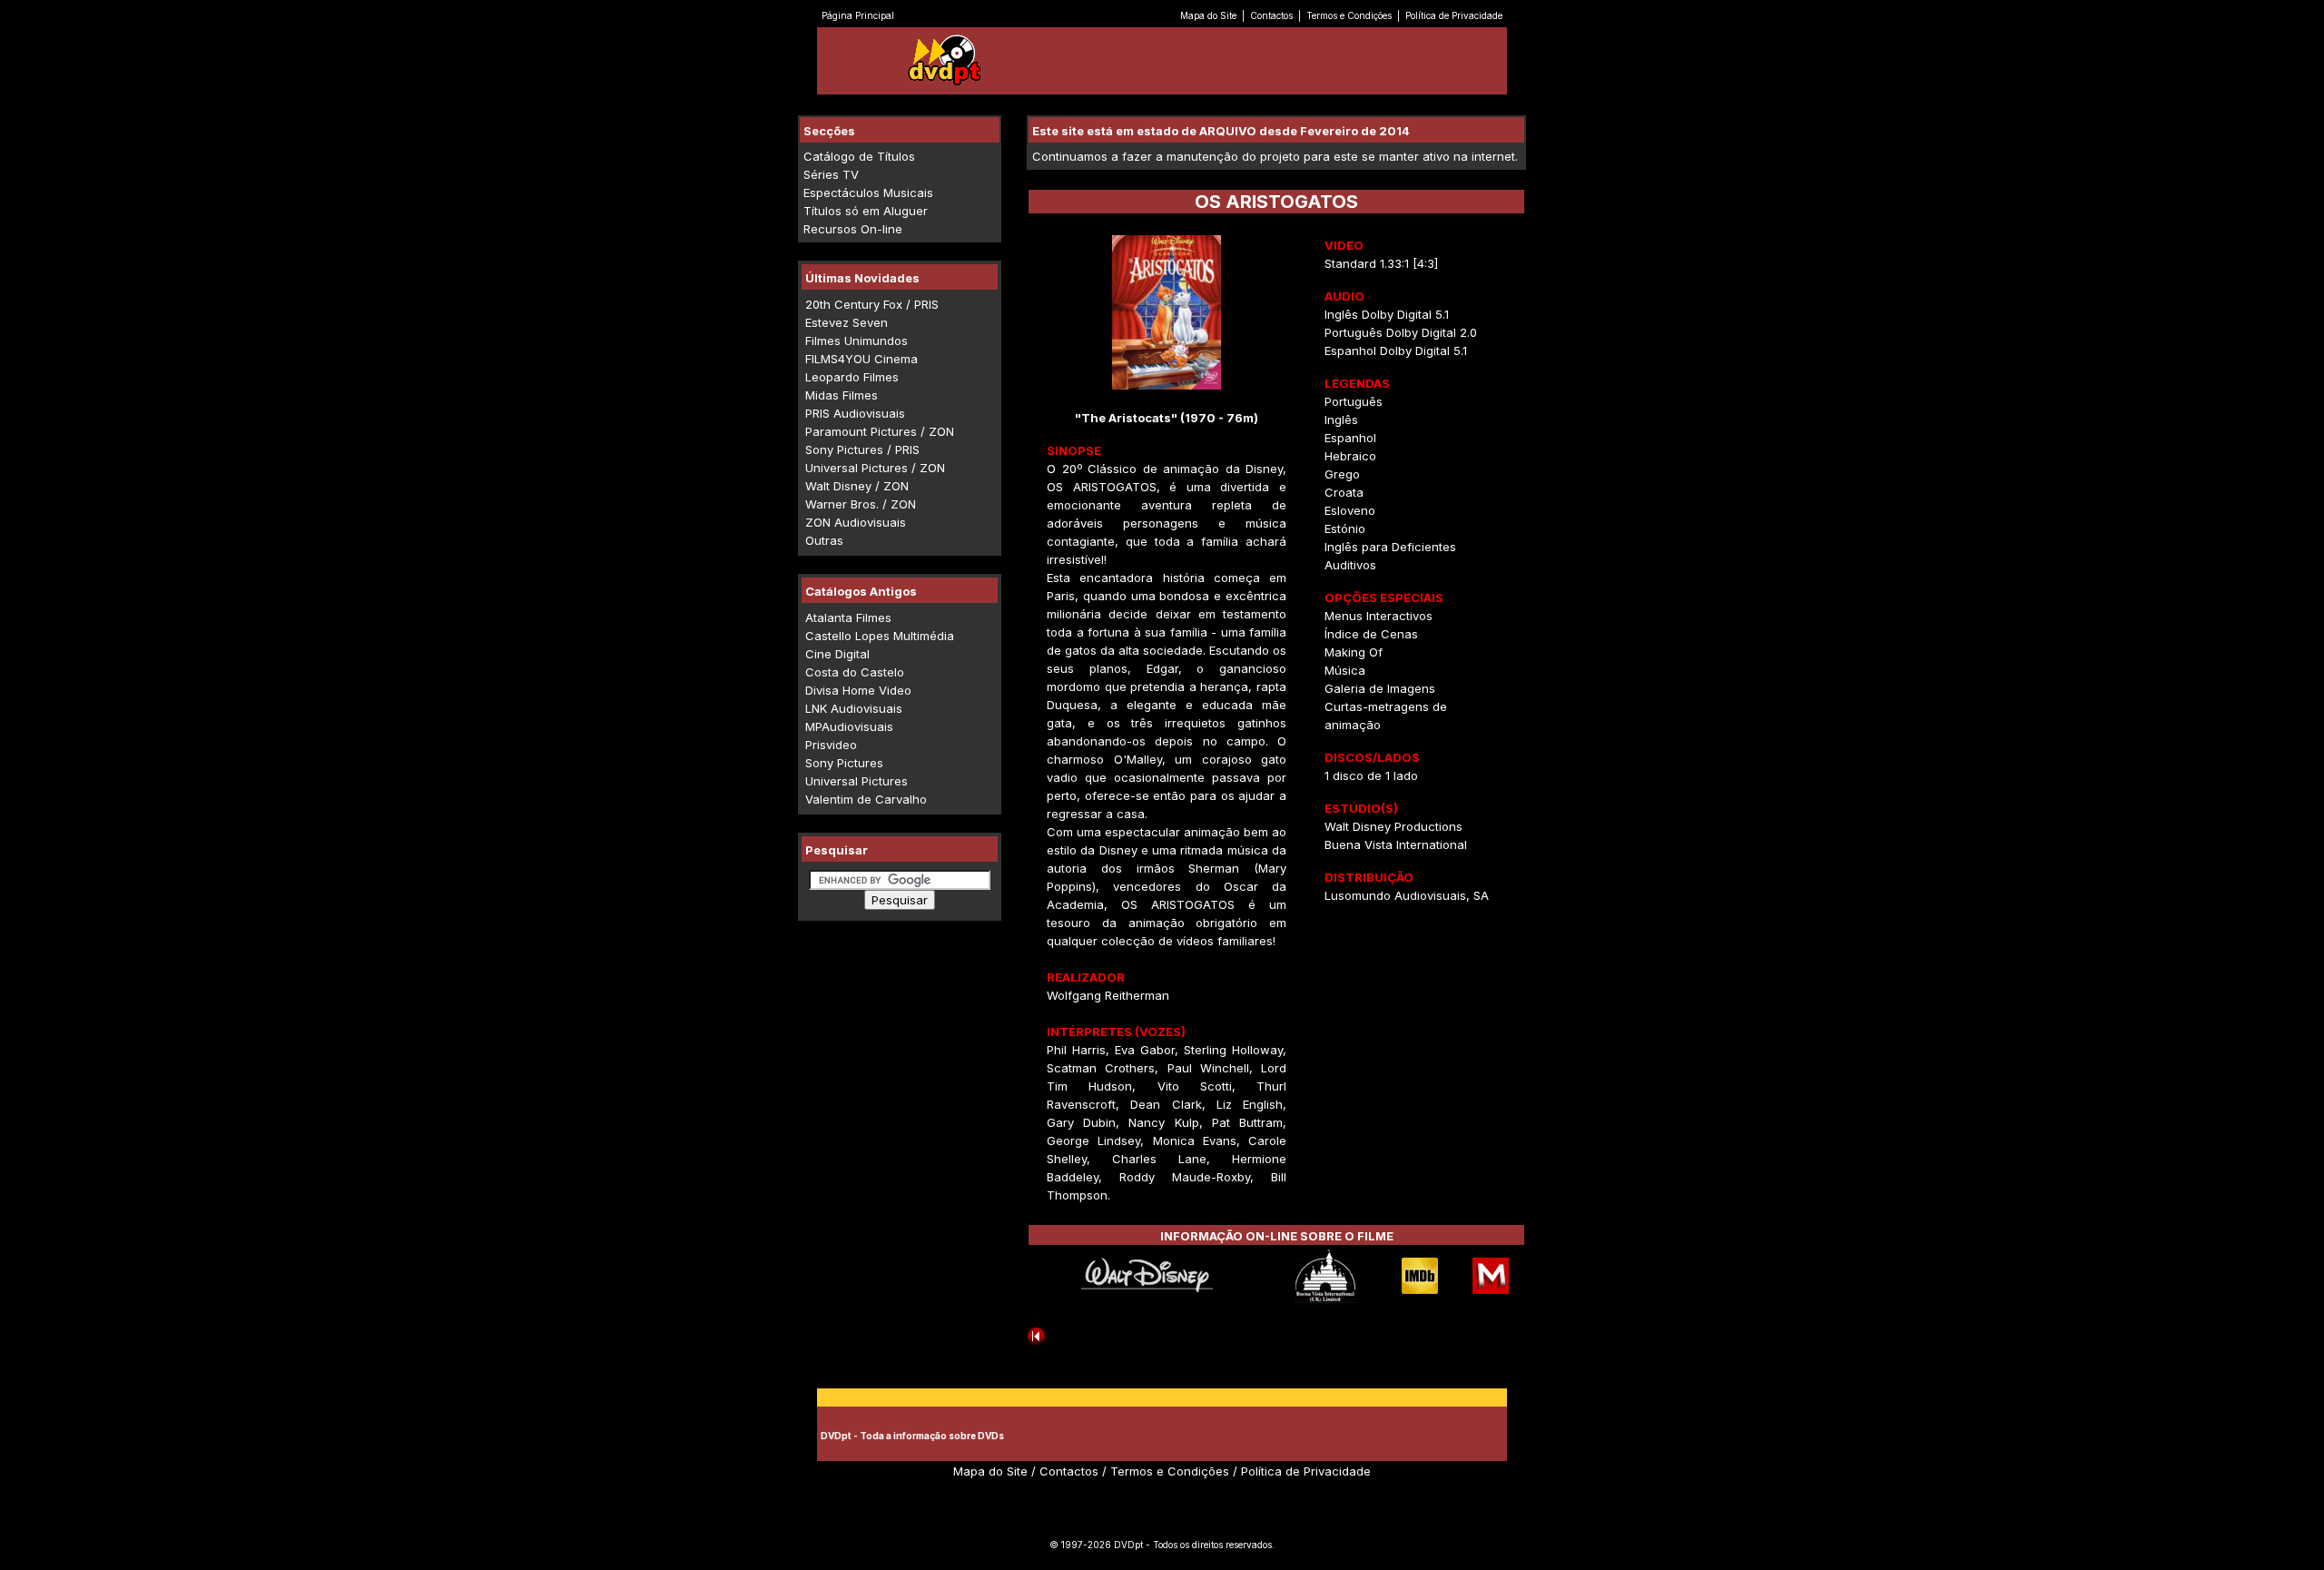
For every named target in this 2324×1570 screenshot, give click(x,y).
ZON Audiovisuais (856, 522)
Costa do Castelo (855, 672)
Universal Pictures (857, 781)
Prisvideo (831, 745)
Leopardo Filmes (852, 377)
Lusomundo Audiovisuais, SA (1407, 895)
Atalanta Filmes (848, 617)
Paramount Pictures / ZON (880, 431)
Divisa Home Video (858, 690)
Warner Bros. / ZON (861, 504)
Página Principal (858, 15)
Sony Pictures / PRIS (862, 449)
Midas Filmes (842, 395)
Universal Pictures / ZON (875, 468)
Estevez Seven (847, 322)
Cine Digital (837, 654)
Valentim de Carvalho (866, 799)
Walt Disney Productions (1393, 826)
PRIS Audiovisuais (855, 413)
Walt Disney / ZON (857, 486)
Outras (824, 540)
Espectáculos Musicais (868, 193)
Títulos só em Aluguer (866, 211)
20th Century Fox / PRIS (872, 304)
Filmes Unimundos (857, 341)
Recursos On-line (853, 229)
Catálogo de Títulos (859, 156)
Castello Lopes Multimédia (880, 636)
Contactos (1271, 15)
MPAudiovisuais (849, 726)
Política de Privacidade (1454, 15)
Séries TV (831, 174)
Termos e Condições (1349, 15)
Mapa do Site (1208, 15)
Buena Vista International (1396, 844)
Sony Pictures (844, 763)
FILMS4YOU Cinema (862, 359)
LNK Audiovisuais (854, 708)
